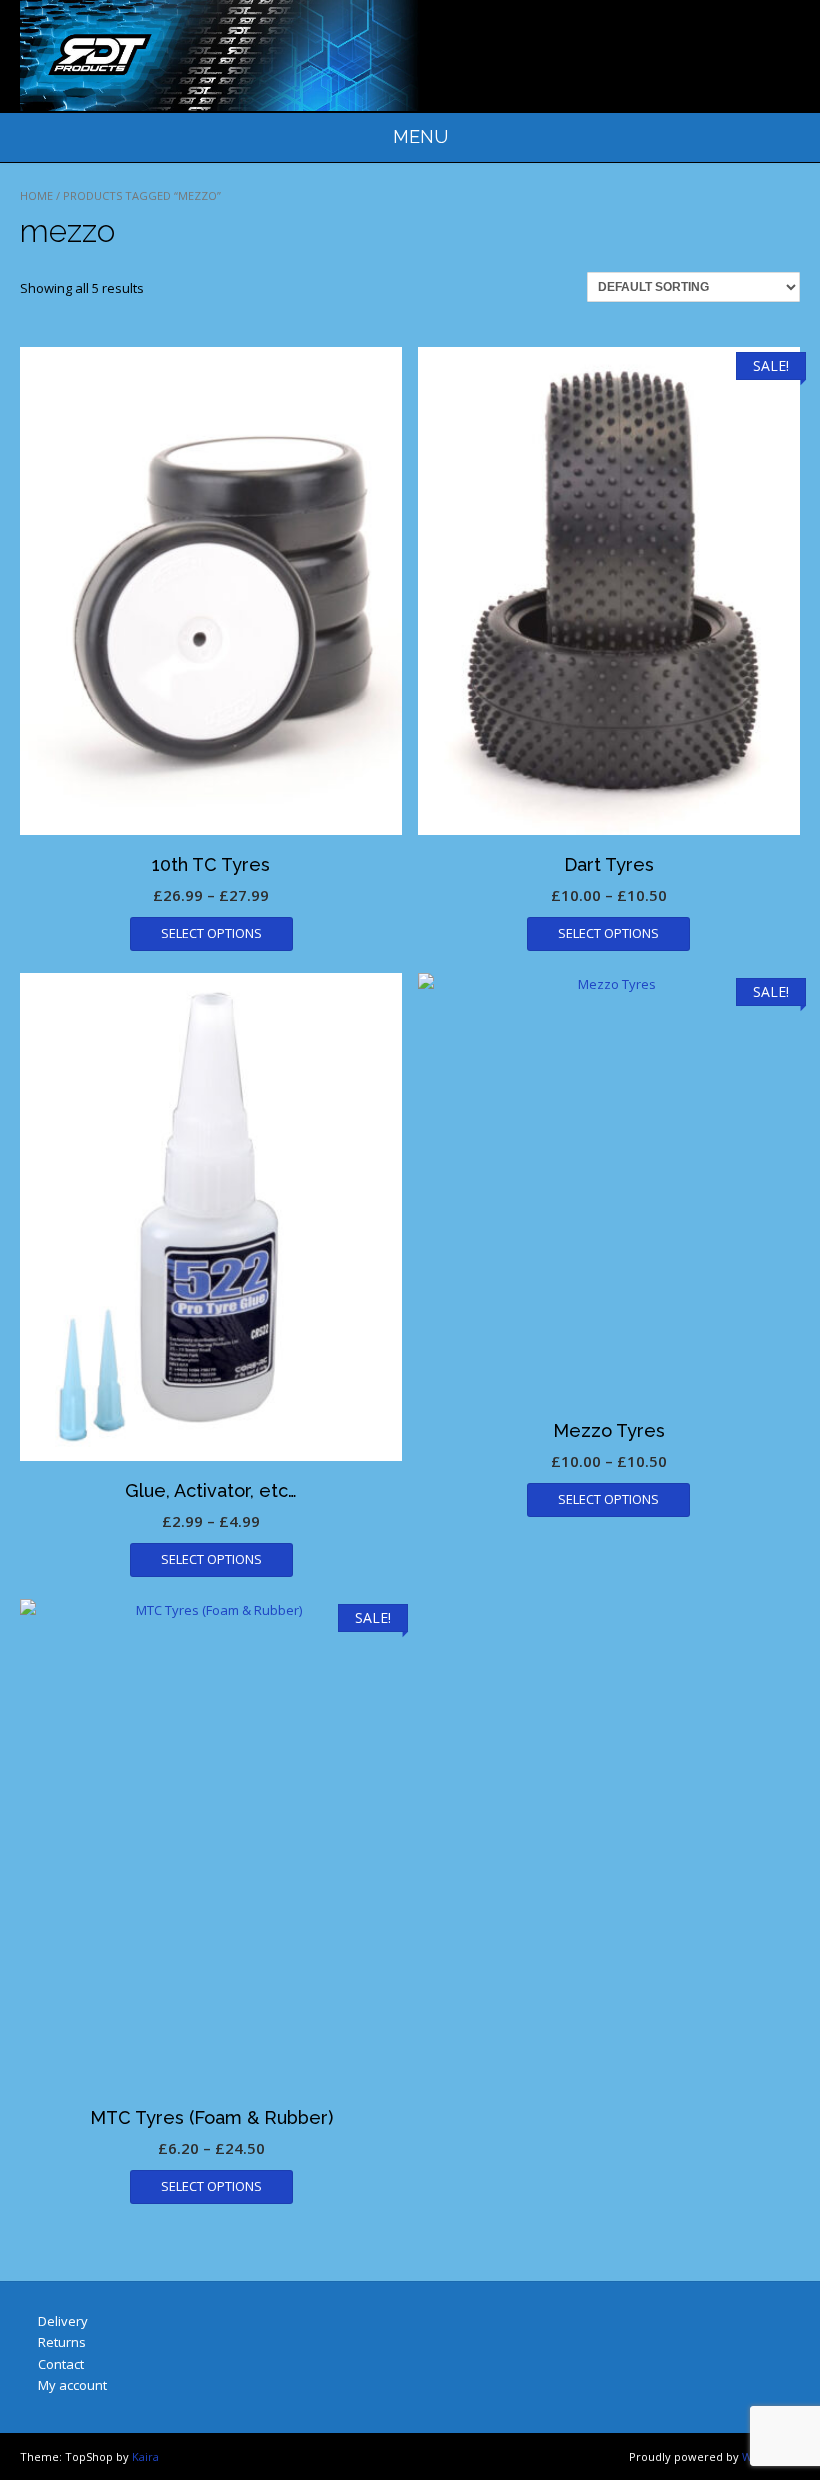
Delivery (63, 2321)
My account (72, 2385)
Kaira (145, 2456)
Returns (62, 2342)
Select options (211, 933)
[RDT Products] (220, 55)
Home (36, 195)
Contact (61, 2364)
